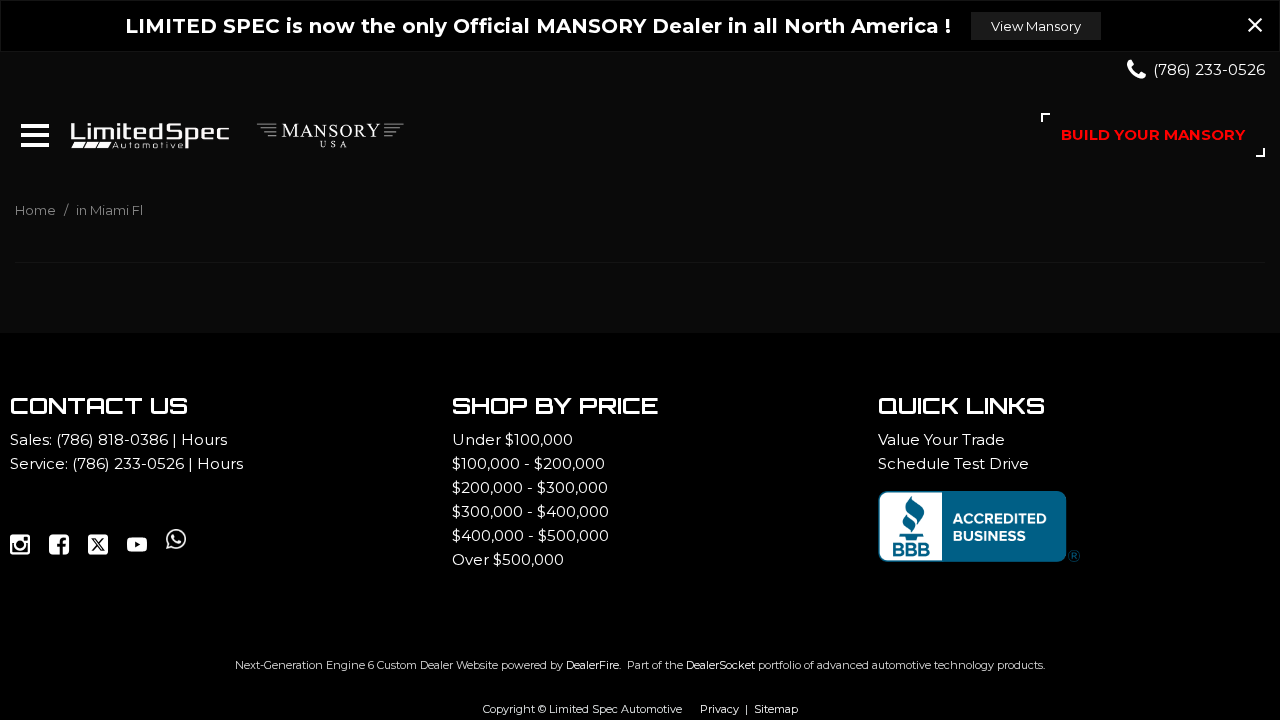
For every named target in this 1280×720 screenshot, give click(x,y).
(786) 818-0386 (112, 439)
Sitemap (776, 709)
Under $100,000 (512, 439)
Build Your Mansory (1153, 134)
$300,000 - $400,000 (530, 511)
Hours (204, 439)
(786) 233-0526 (128, 463)
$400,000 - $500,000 (530, 535)
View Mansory (1036, 26)
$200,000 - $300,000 (530, 487)
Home (37, 210)
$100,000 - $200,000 (528, 463)
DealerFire (592, 665)
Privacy (719, 709)
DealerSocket (720, 665)
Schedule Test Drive (953, 463)
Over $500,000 (508, 559)
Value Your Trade (941, 439)
